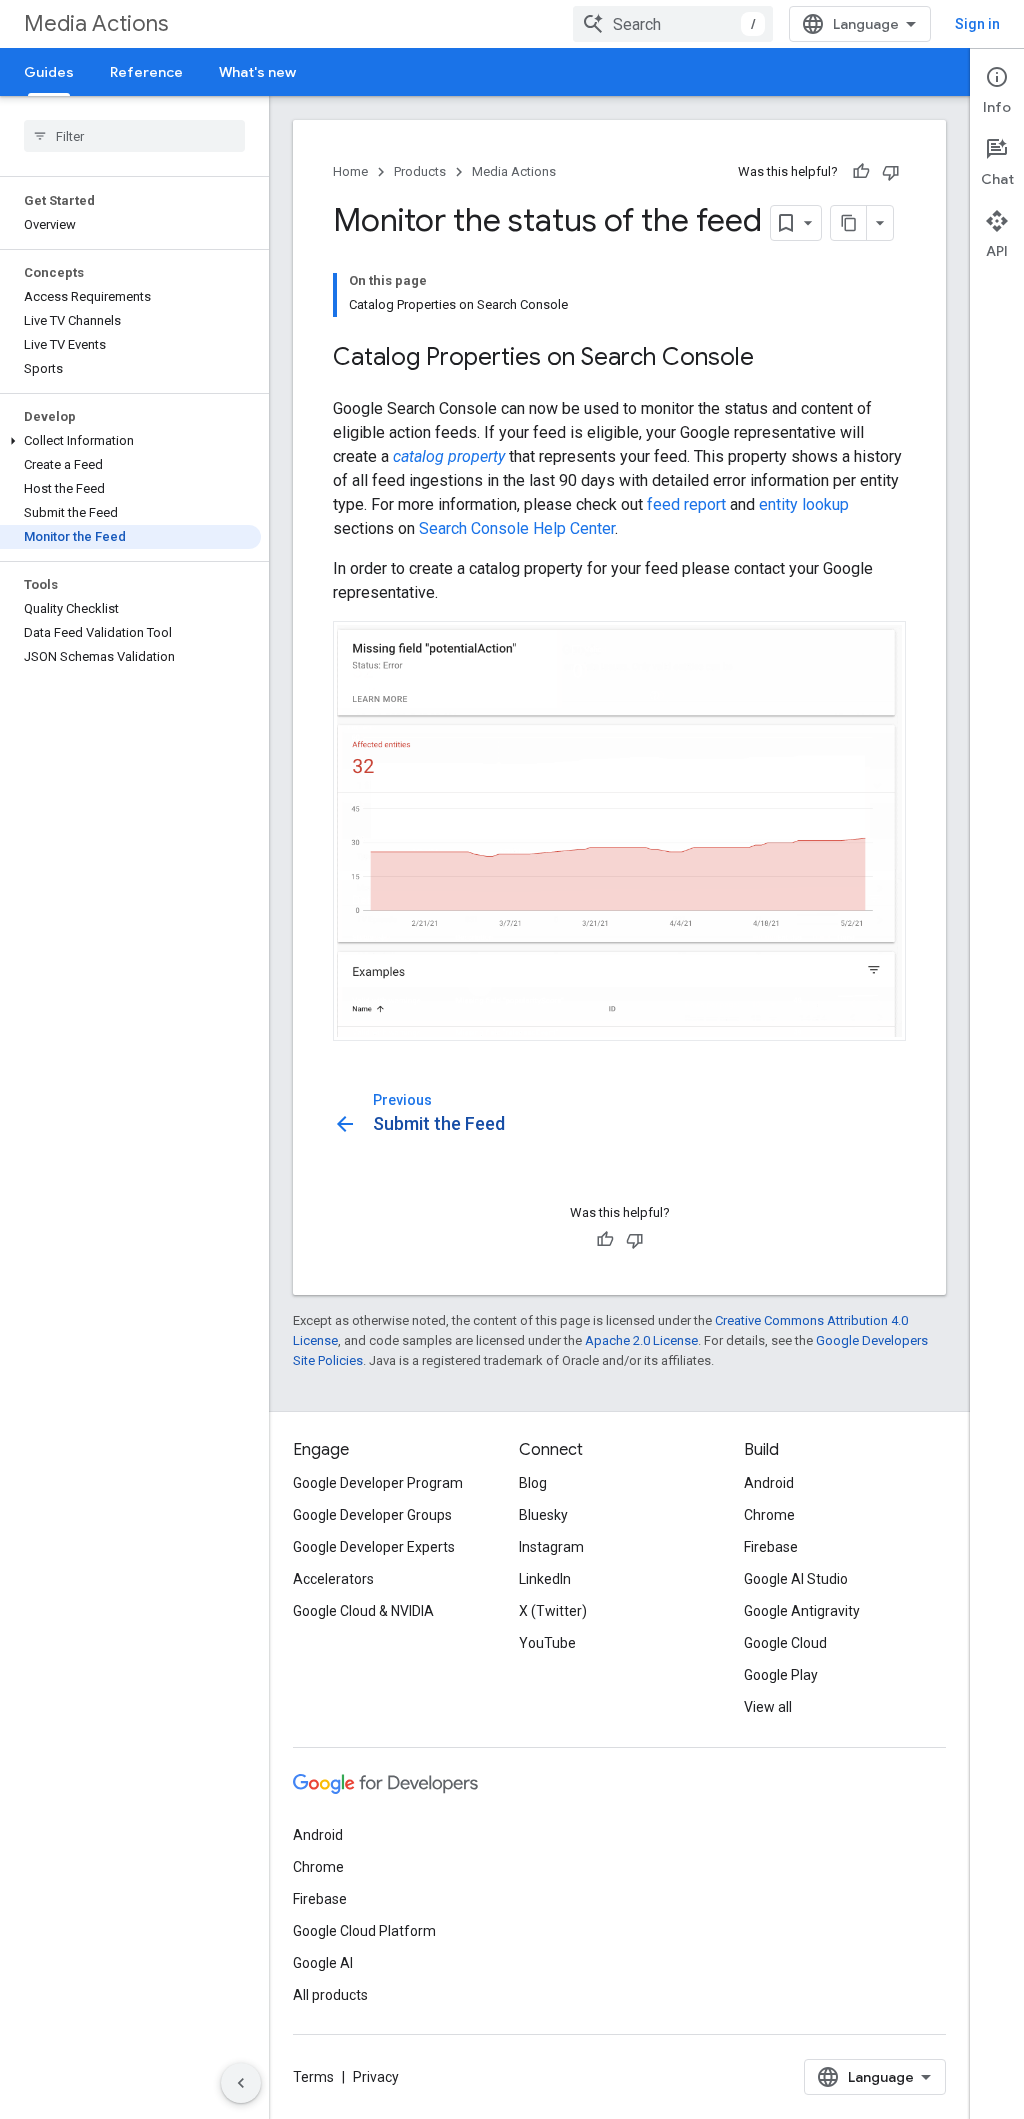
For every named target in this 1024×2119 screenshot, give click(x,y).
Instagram (551, 1547)
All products (330, 1995)
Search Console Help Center (517, 528)
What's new (257, 72)
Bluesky (543, 1515)
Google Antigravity (802, 1611)
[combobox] (673, 24)
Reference (146, 72)
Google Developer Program (378, 1483)
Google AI (323, 1963)
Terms (313, 2077)
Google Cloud (785, 1643)
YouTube (547, 1643)
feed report (686, 504)
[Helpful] (861, 172)
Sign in (977, 24)
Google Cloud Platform (364, 1931)
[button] (130, 441)
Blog (533, 1483)
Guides (49, 72)
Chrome (769, 1515)
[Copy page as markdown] (849, 223)
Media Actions (96, 23)
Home (350, 171)
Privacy (376, 2077)
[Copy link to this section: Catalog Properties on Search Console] (774, 359)
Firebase (771, 1547)
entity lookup (804, 504)
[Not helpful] (891, 172)
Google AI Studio (796, 1579)
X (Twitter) (553, 1611)
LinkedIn (545, 1579)
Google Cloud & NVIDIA (363, 1611)
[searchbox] (134, 136)
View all (768, 1707)
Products (420, 171)
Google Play (781, 1675)
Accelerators (333, 1579)
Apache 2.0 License (641, 1340)
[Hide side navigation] (241, 2083)
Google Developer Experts (374, 1547)
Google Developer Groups (372, 1515)
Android (769, 1483)
